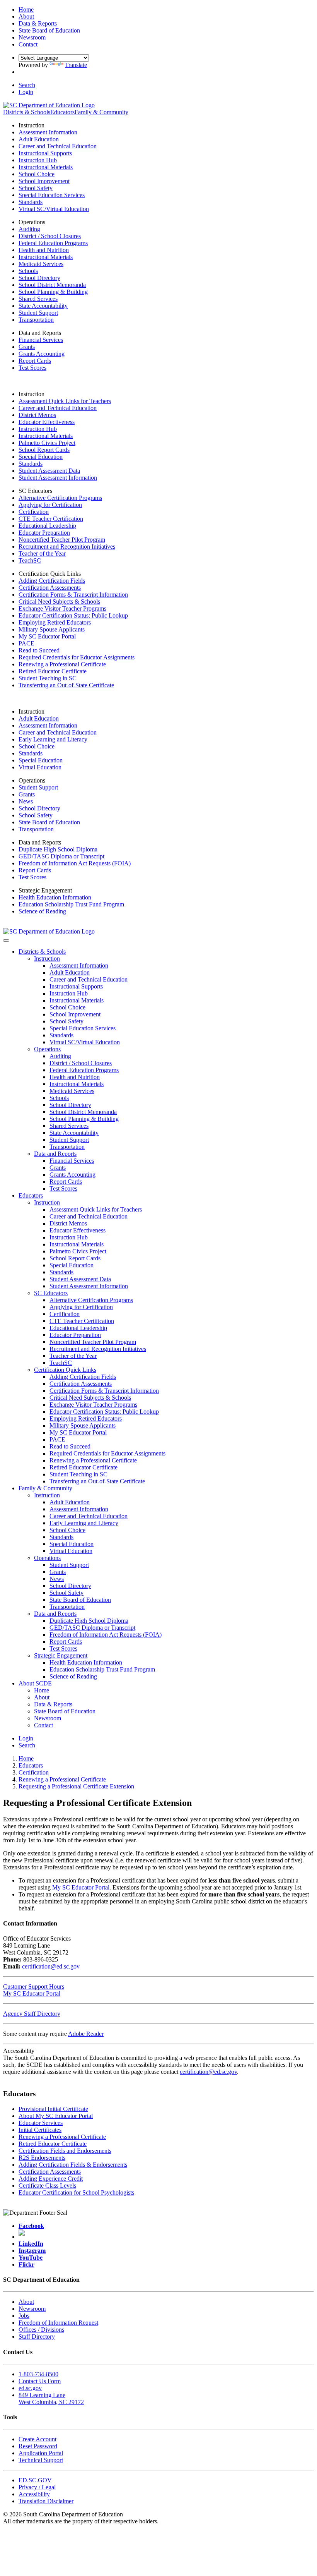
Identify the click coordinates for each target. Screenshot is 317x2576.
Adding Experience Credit (51, 2179)
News (26, 801)
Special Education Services (52, 195)
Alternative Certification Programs (60, 498)
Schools (28, 271)
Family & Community (101, 112)
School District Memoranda (52, 285)
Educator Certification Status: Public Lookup (73, 615)
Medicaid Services (41, 264)
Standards (31, 202)
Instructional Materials (46, 167)
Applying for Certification (50, 505)
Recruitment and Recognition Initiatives (67, 547)
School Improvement (44, 181)
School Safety (36, 188)
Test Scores (32, 368)
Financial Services (41, 340)
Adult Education (39, 139)
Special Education (41, 457)
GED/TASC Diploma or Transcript (61, 856)
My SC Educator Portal (47, 636)
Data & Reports (53, 1704)
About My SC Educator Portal (56, 2116)
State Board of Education (49, 822)
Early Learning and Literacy (53, 739)
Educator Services (41, 2123)
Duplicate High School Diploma (58, 849)
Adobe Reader (86, 2034)
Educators (62, 112)
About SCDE (35, 1683)
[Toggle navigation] (6, 940)
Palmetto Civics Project (47, 443)
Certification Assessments (50, 588)
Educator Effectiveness (47, 422)
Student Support (38, 313)
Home (42, 1690)
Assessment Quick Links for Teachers (65, 401)
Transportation (36, 320)
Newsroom (48, 1718)
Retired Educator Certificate (53, 671)
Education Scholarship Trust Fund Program (71, 904)
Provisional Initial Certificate (53, 2109)
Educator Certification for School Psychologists (76, 2192)
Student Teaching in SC (48, 678)
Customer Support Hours (34, 1986)
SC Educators (51, 1293)
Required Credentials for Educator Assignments (77, 657)
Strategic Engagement (61, 1655)
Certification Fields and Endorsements (65, 2151)
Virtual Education (40, 767)
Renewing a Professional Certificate (62, 664)
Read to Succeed (39, 650)
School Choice (37, 174)
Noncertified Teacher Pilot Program (62, 540)
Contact (43, 1725)
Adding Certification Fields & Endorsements (73, 2165)
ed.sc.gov (30, 2388)
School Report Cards (44, 450)
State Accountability (43, 306)
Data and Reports (55, 1154)
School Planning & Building (53, 292)
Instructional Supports (45, 153)
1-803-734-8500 (38, 2374)
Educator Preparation (44, 533)
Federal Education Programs (53, 243)
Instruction (47, 958)
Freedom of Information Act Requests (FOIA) (75, 863)
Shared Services (38, 299)
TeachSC (30, 560)
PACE (26, 643)
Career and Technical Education (58, 146)
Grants (27, 347)
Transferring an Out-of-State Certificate (66, 685)
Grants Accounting (42, 354)
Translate (76, 65)
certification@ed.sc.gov (51, 1966)
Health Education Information (55, 897)
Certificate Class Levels (47, 2186)
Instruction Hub (38, 160)
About (42, 1697)
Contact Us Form (40, 2381)
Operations (47, 1049)
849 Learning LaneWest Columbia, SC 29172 (51, 2398)
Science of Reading (42, 911)
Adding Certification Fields (52, 581)
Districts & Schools (27, 112)
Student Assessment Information (58, 478)
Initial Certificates (40, 2130)
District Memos (37, 415)
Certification (34, 512)
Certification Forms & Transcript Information (73, 595)
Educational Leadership (47, 526)
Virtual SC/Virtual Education (54, 209)
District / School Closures (50, 236)
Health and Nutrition (44, 250)
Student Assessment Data (49, 471)
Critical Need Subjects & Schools (59, 602)
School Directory (39, 278)
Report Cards (35, 361)
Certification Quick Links (65, 1370)
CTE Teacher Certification (51, 519)
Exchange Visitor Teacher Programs (62, 608)
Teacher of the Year (42, 553)
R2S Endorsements (42, 2158)
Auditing (29, 229)
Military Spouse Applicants (52, 629)
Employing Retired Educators (55, 622)
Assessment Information (48, 132)
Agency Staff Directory (32, 2014)
